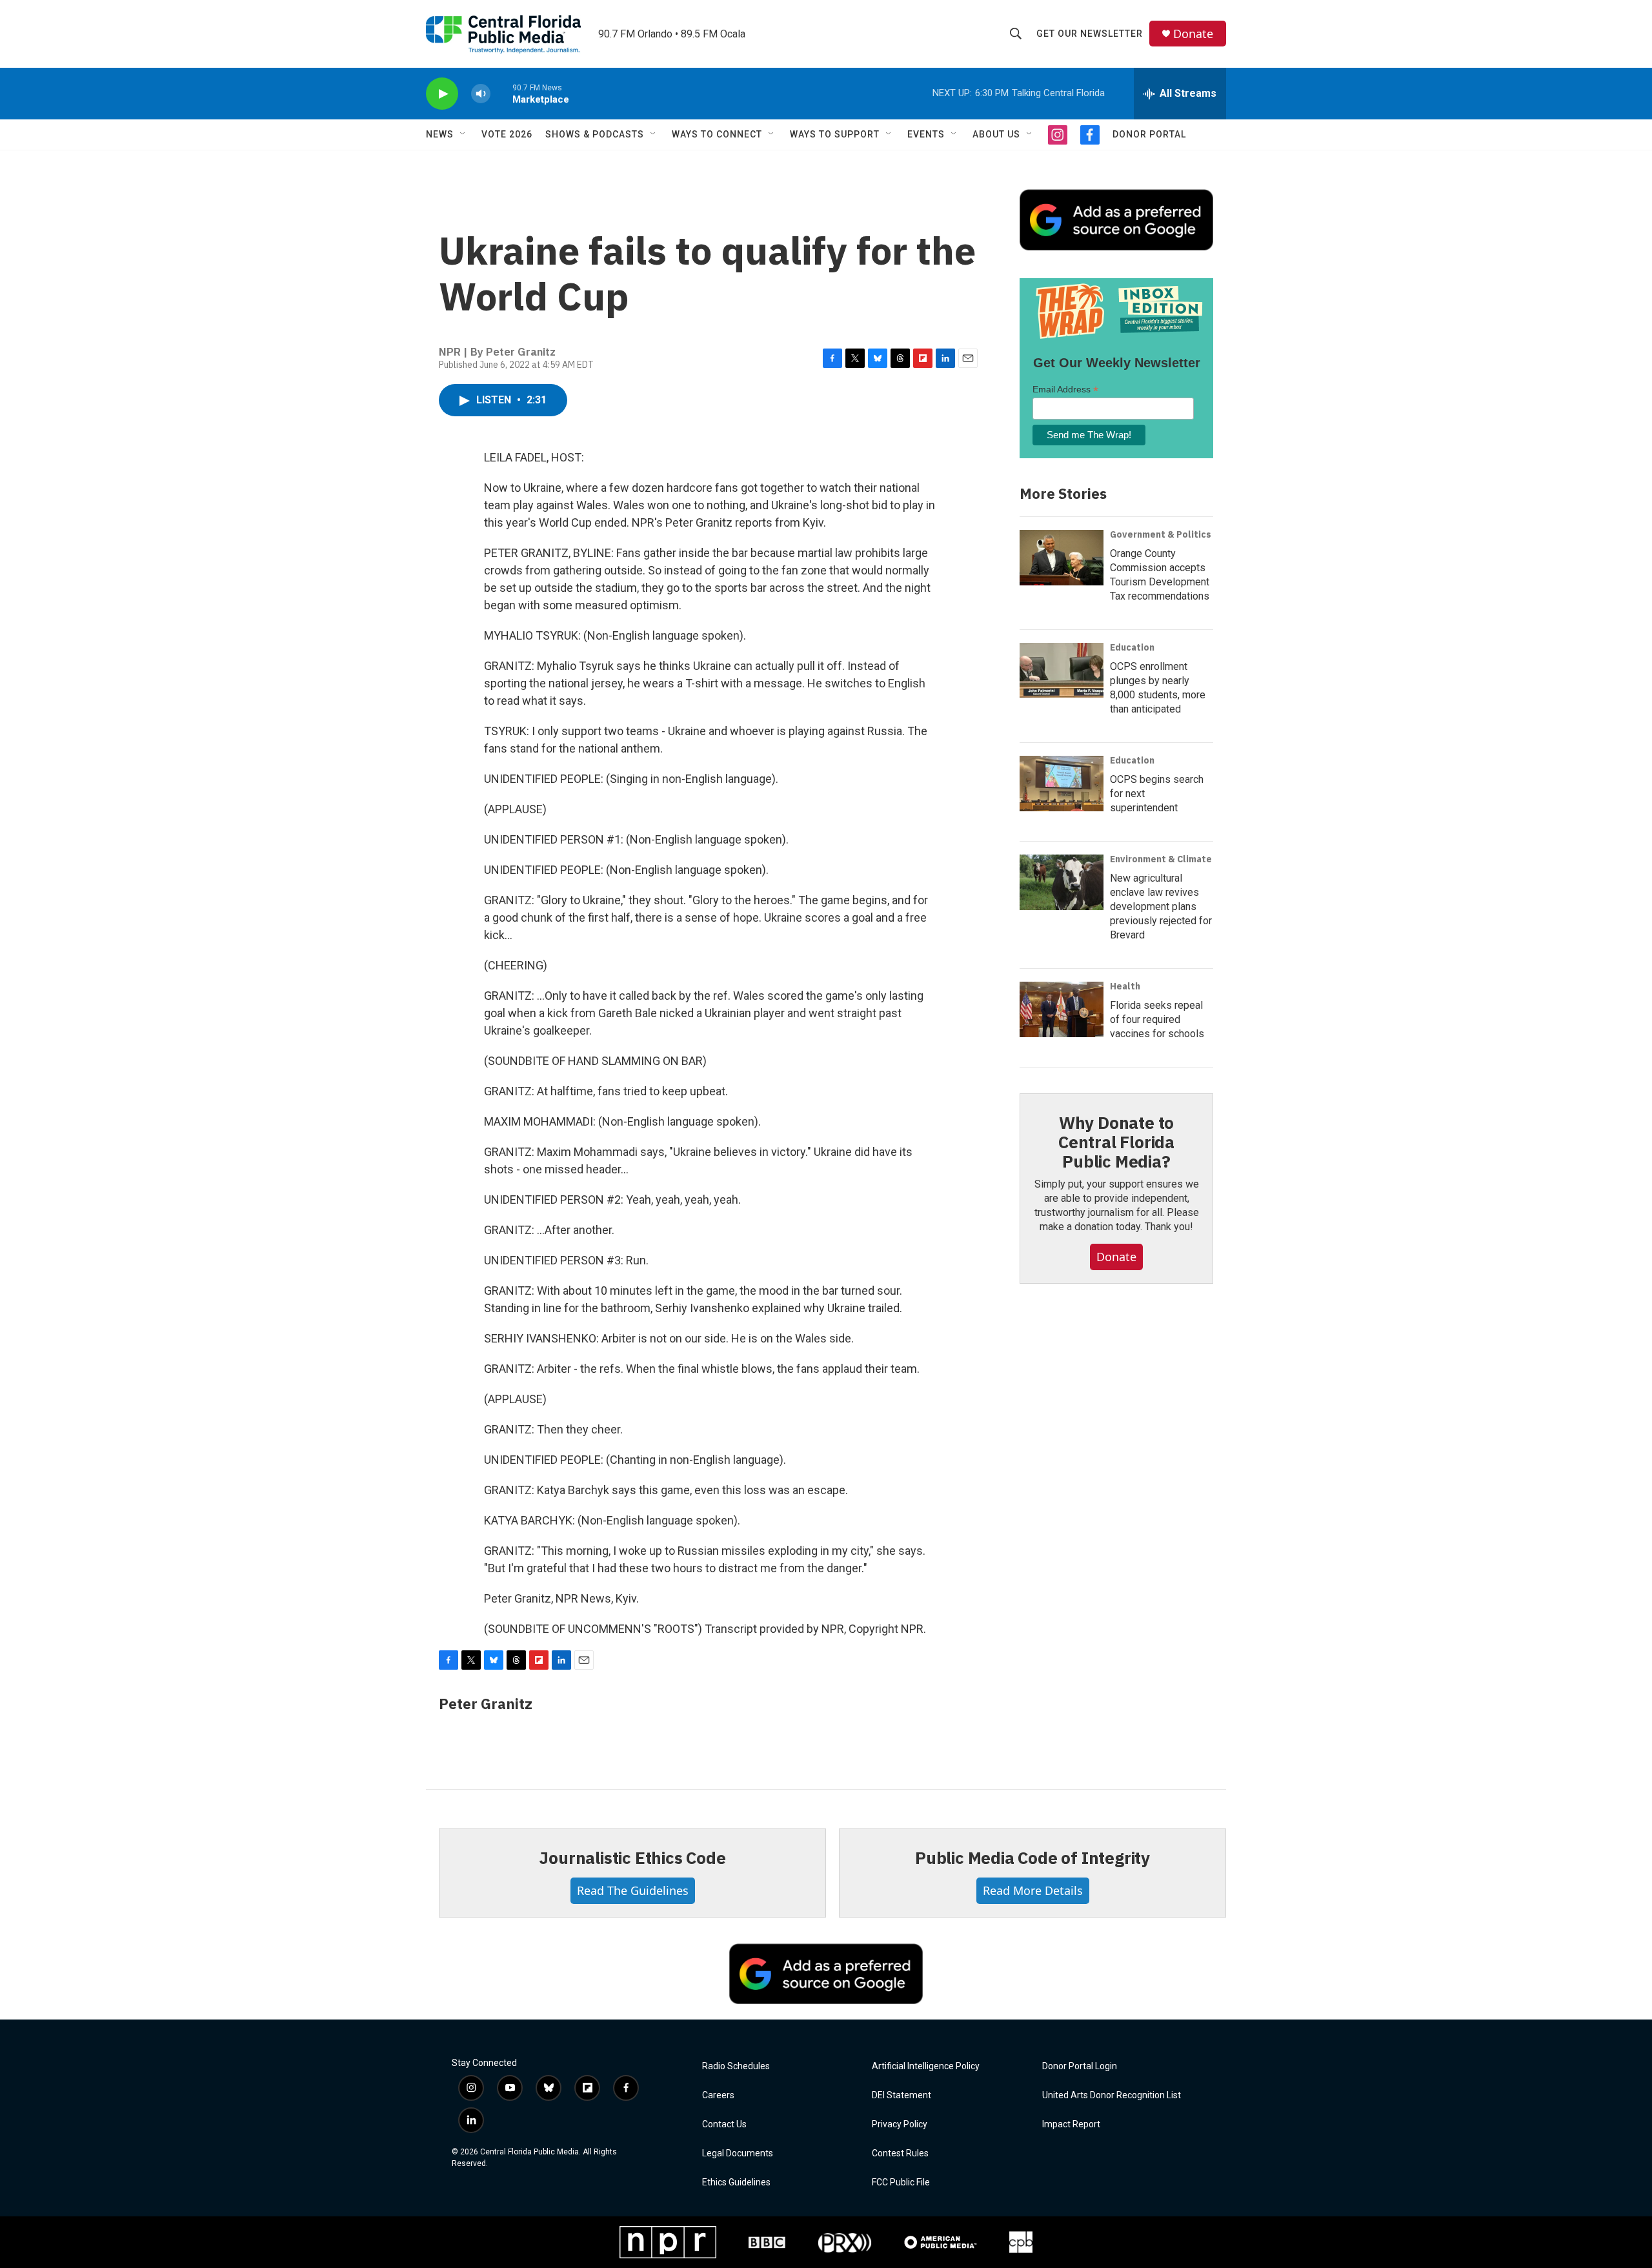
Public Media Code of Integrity (1032, 1858)
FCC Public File (901, 2182)
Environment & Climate (1161, 859)
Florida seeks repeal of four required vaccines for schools (1157, 1019)
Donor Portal (1149, 134)
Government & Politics (1161, 534)
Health (1125, 986)
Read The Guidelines (633, 1890)
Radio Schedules (736, 2066)
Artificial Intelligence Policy (926, 2066)
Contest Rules (900, 2153)
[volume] (481, 94)
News (440, 134)
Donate (1193, 34)
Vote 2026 (507, 134)
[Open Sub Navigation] (463, 134)
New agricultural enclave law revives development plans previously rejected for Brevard (1161, 906)
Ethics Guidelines (736, 2182)
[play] (442, 94)
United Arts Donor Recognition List (1112, 2095)
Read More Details (1033, 1890)
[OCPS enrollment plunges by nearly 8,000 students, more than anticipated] (1062, 671)
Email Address (1065, 390)
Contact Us (724, 2124)
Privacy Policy (900, 2124)
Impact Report (1071, 2124)
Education (1132, 647)
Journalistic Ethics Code (632, 1858)
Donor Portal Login (1080, 2066)
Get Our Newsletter (1090, 34)
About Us (996, 134)
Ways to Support (835, 134)
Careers (718, 2095)
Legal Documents (738, 2153)
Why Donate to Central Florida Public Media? (1116, 1142)
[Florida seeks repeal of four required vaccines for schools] (1062, 1009)
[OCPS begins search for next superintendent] (1062, 784)
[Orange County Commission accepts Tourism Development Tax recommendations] (1062, 558)
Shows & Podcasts (595, 134)
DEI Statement (902, 2095)
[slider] (501, 93)
